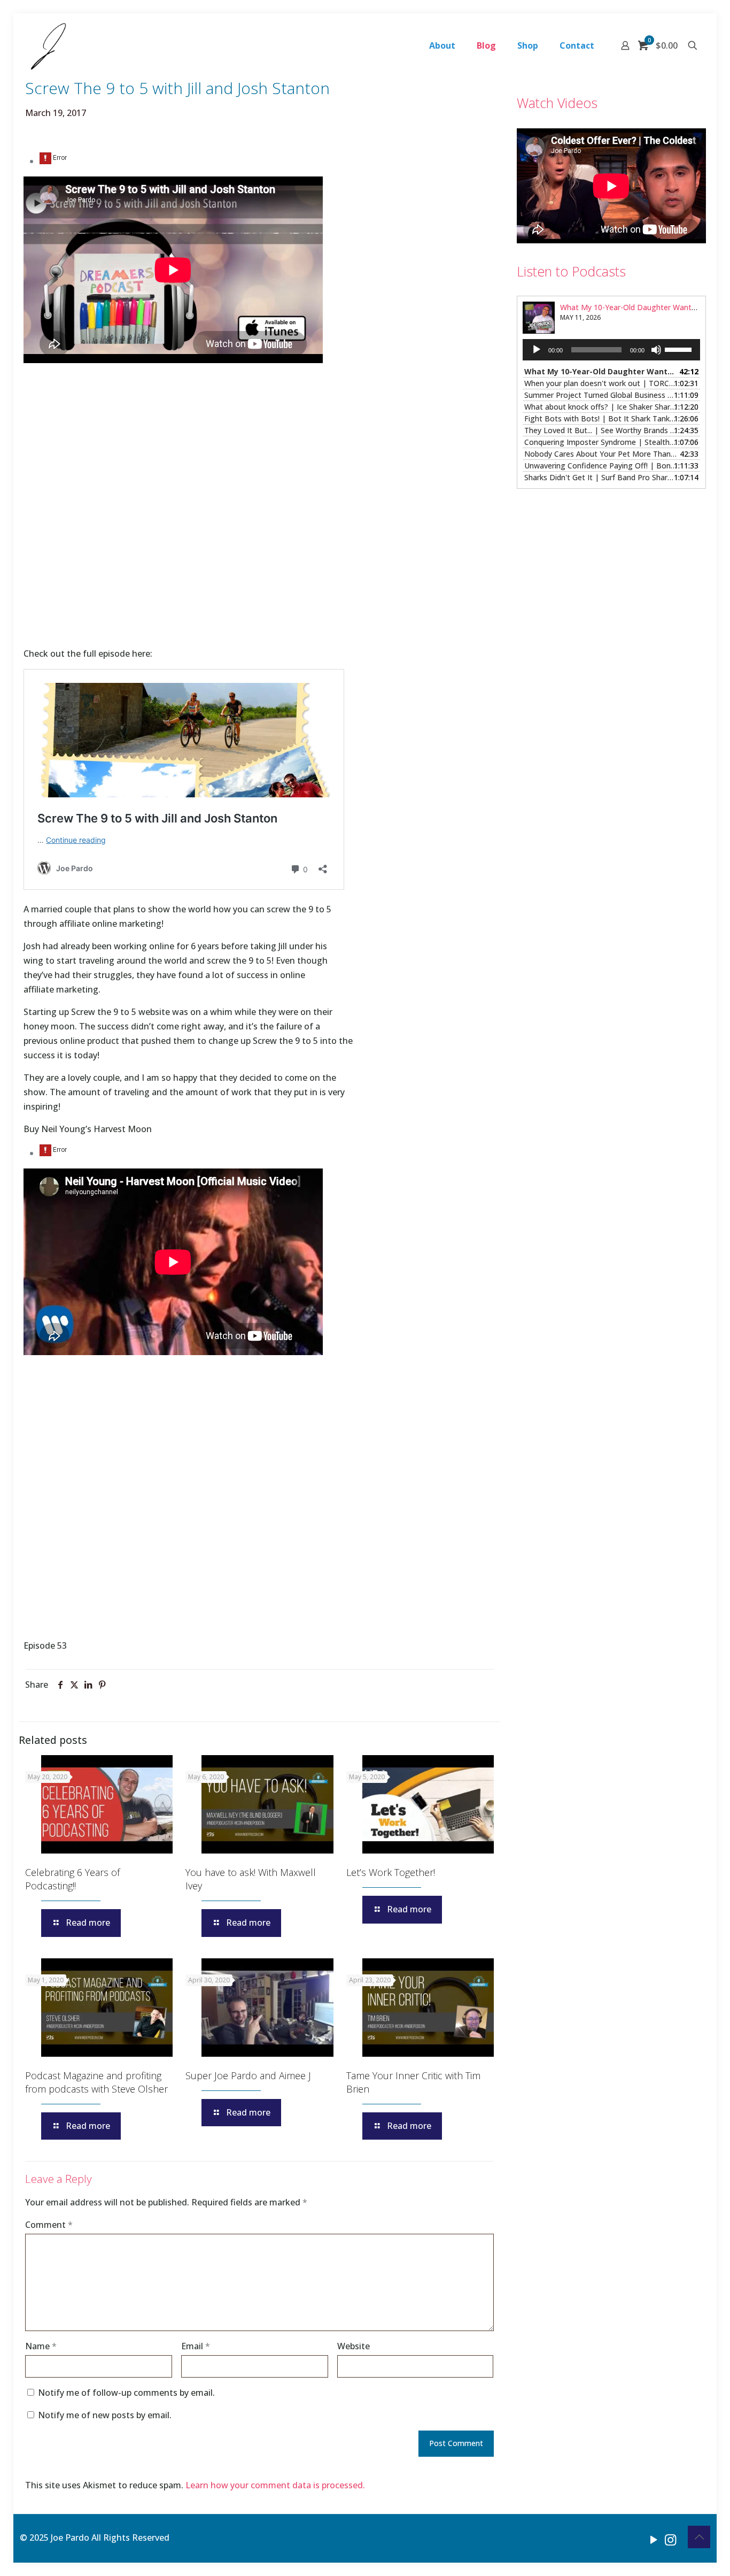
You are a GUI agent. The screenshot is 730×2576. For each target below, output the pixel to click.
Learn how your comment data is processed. (275, 2485)
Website (354, 2346)
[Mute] (656, 350)
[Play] (537, 350)
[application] (611, 350)
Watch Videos (557, 103)
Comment (49, 2225)
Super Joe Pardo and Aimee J (248, 2075)
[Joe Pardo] (48, 45)
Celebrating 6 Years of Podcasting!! (72, 1879)
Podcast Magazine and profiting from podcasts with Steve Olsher (96, 2082)
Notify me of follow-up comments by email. (126, 2393)
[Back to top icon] (699, 2537)
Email (196, 2346)
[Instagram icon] (670, 2539)
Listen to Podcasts (571, 271)
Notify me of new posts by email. (105, 2415)
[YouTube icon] (654, 2539)
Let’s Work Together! (391, 1872)
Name (41, 2346)
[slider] (680, 349)
